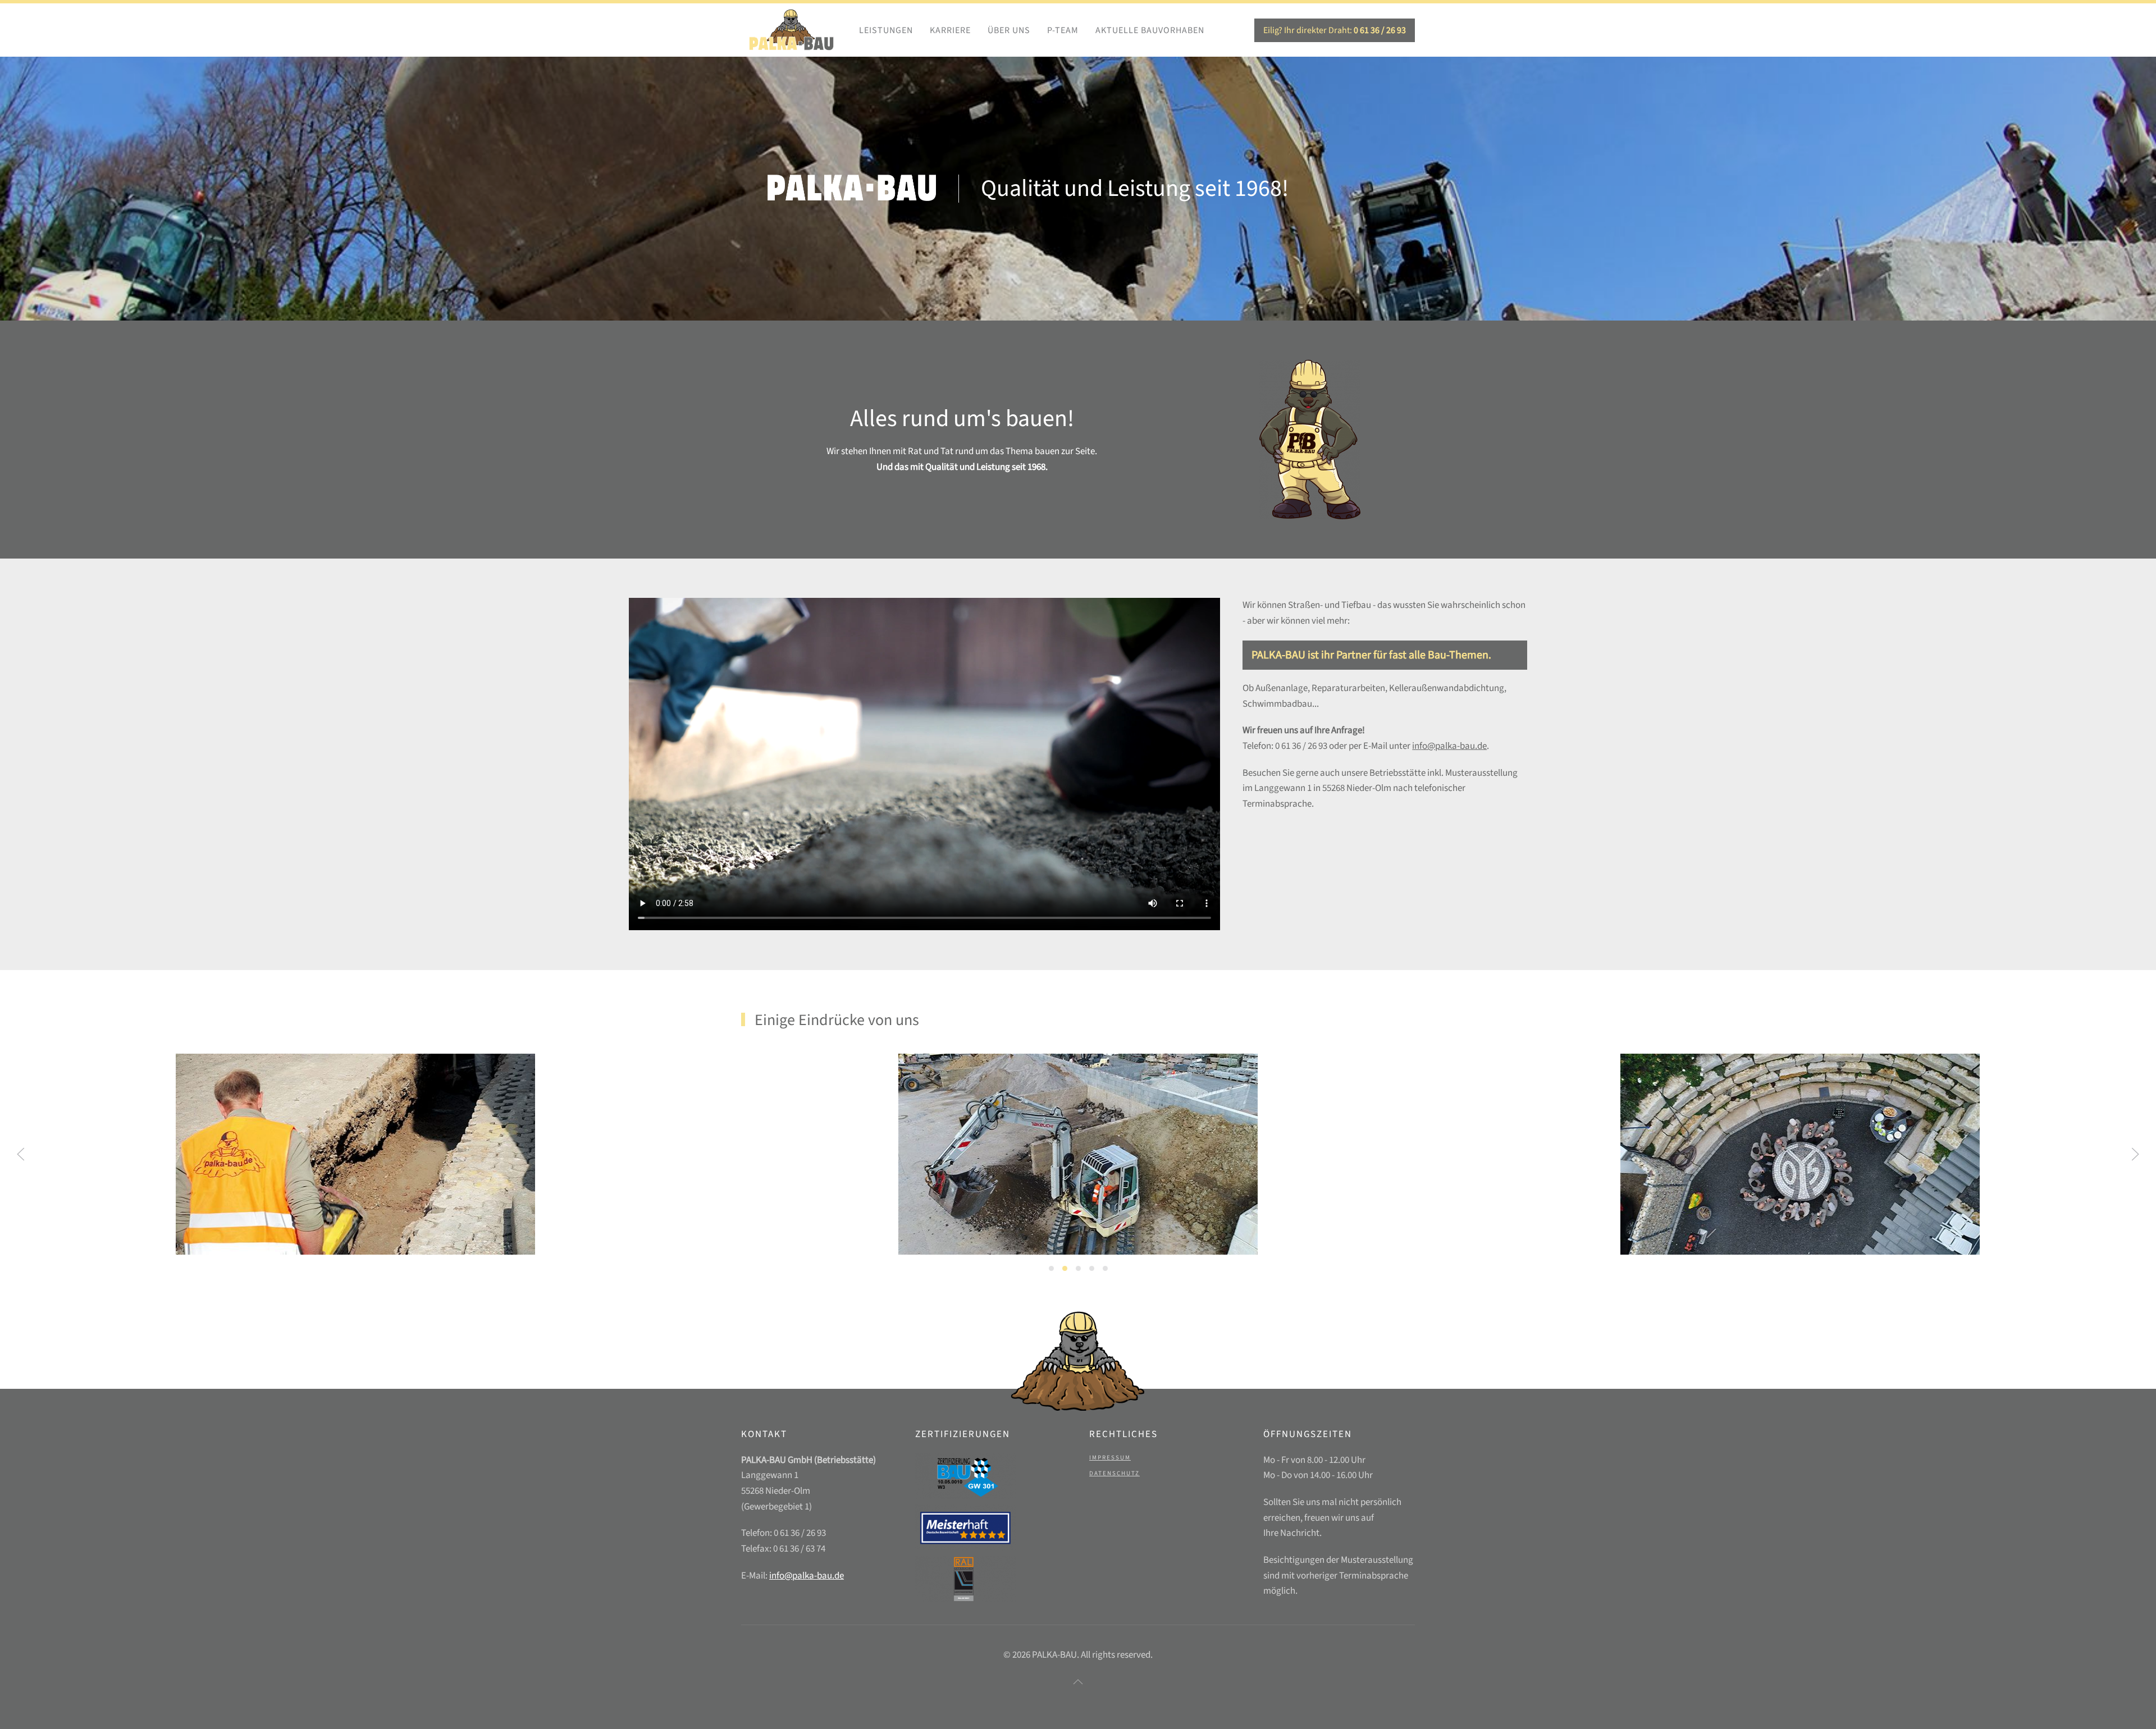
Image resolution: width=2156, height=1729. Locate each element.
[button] (21, 1154)
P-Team (1063, 30)
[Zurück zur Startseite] (792, 30)
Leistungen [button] (886, 30)
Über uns (1009, 30)
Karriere (950, 30)
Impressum (1110, 1458)
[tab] (1051, 1268)
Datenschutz (1114, 1473)
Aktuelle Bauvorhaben (1150, 30)
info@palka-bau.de (1449, 746)
